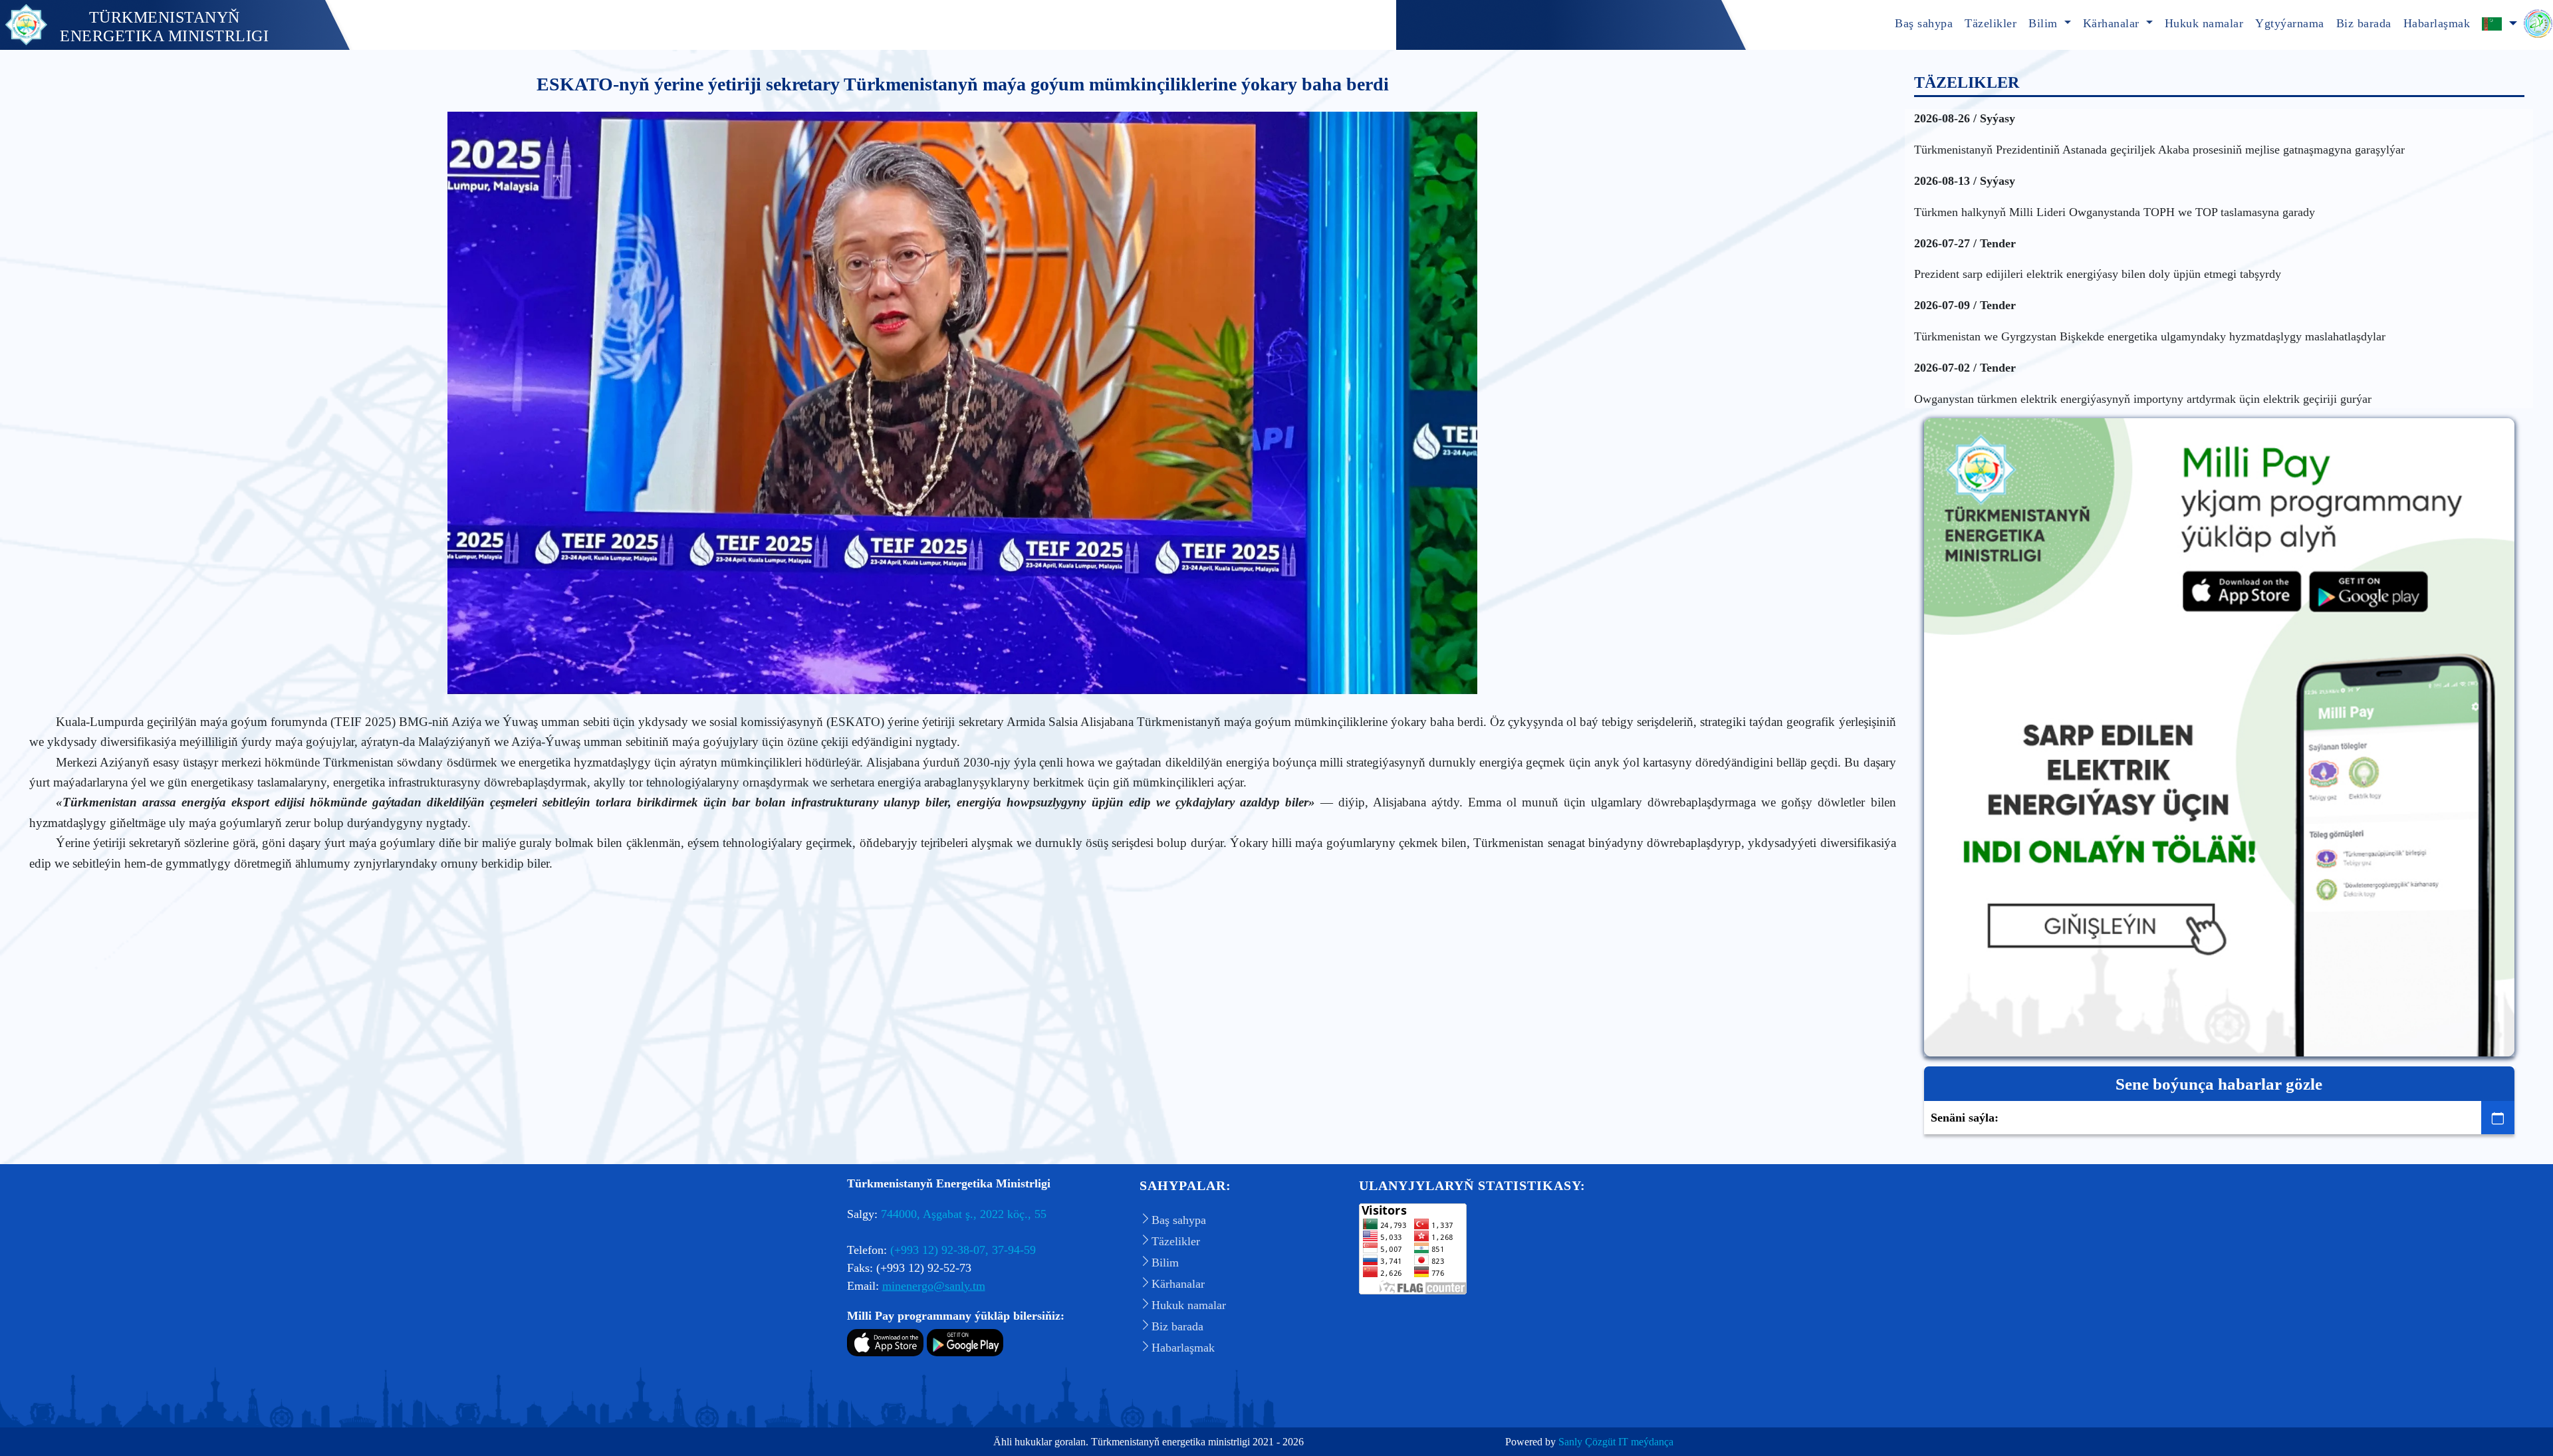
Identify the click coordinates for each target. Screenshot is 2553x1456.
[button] (2499, 25)
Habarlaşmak (2437, 23)
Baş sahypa (1924, 23)
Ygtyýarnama (2290, 23)
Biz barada (2364, 23)
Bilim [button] (2045, 23)
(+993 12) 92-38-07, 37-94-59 (963, 1250)
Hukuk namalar (2204, 23)
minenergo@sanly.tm (934, 1286)
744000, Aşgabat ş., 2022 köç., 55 (964, 1214)
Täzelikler (1991, 23)
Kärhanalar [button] (2113, 23)
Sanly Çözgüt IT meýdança (1616, 1442)
